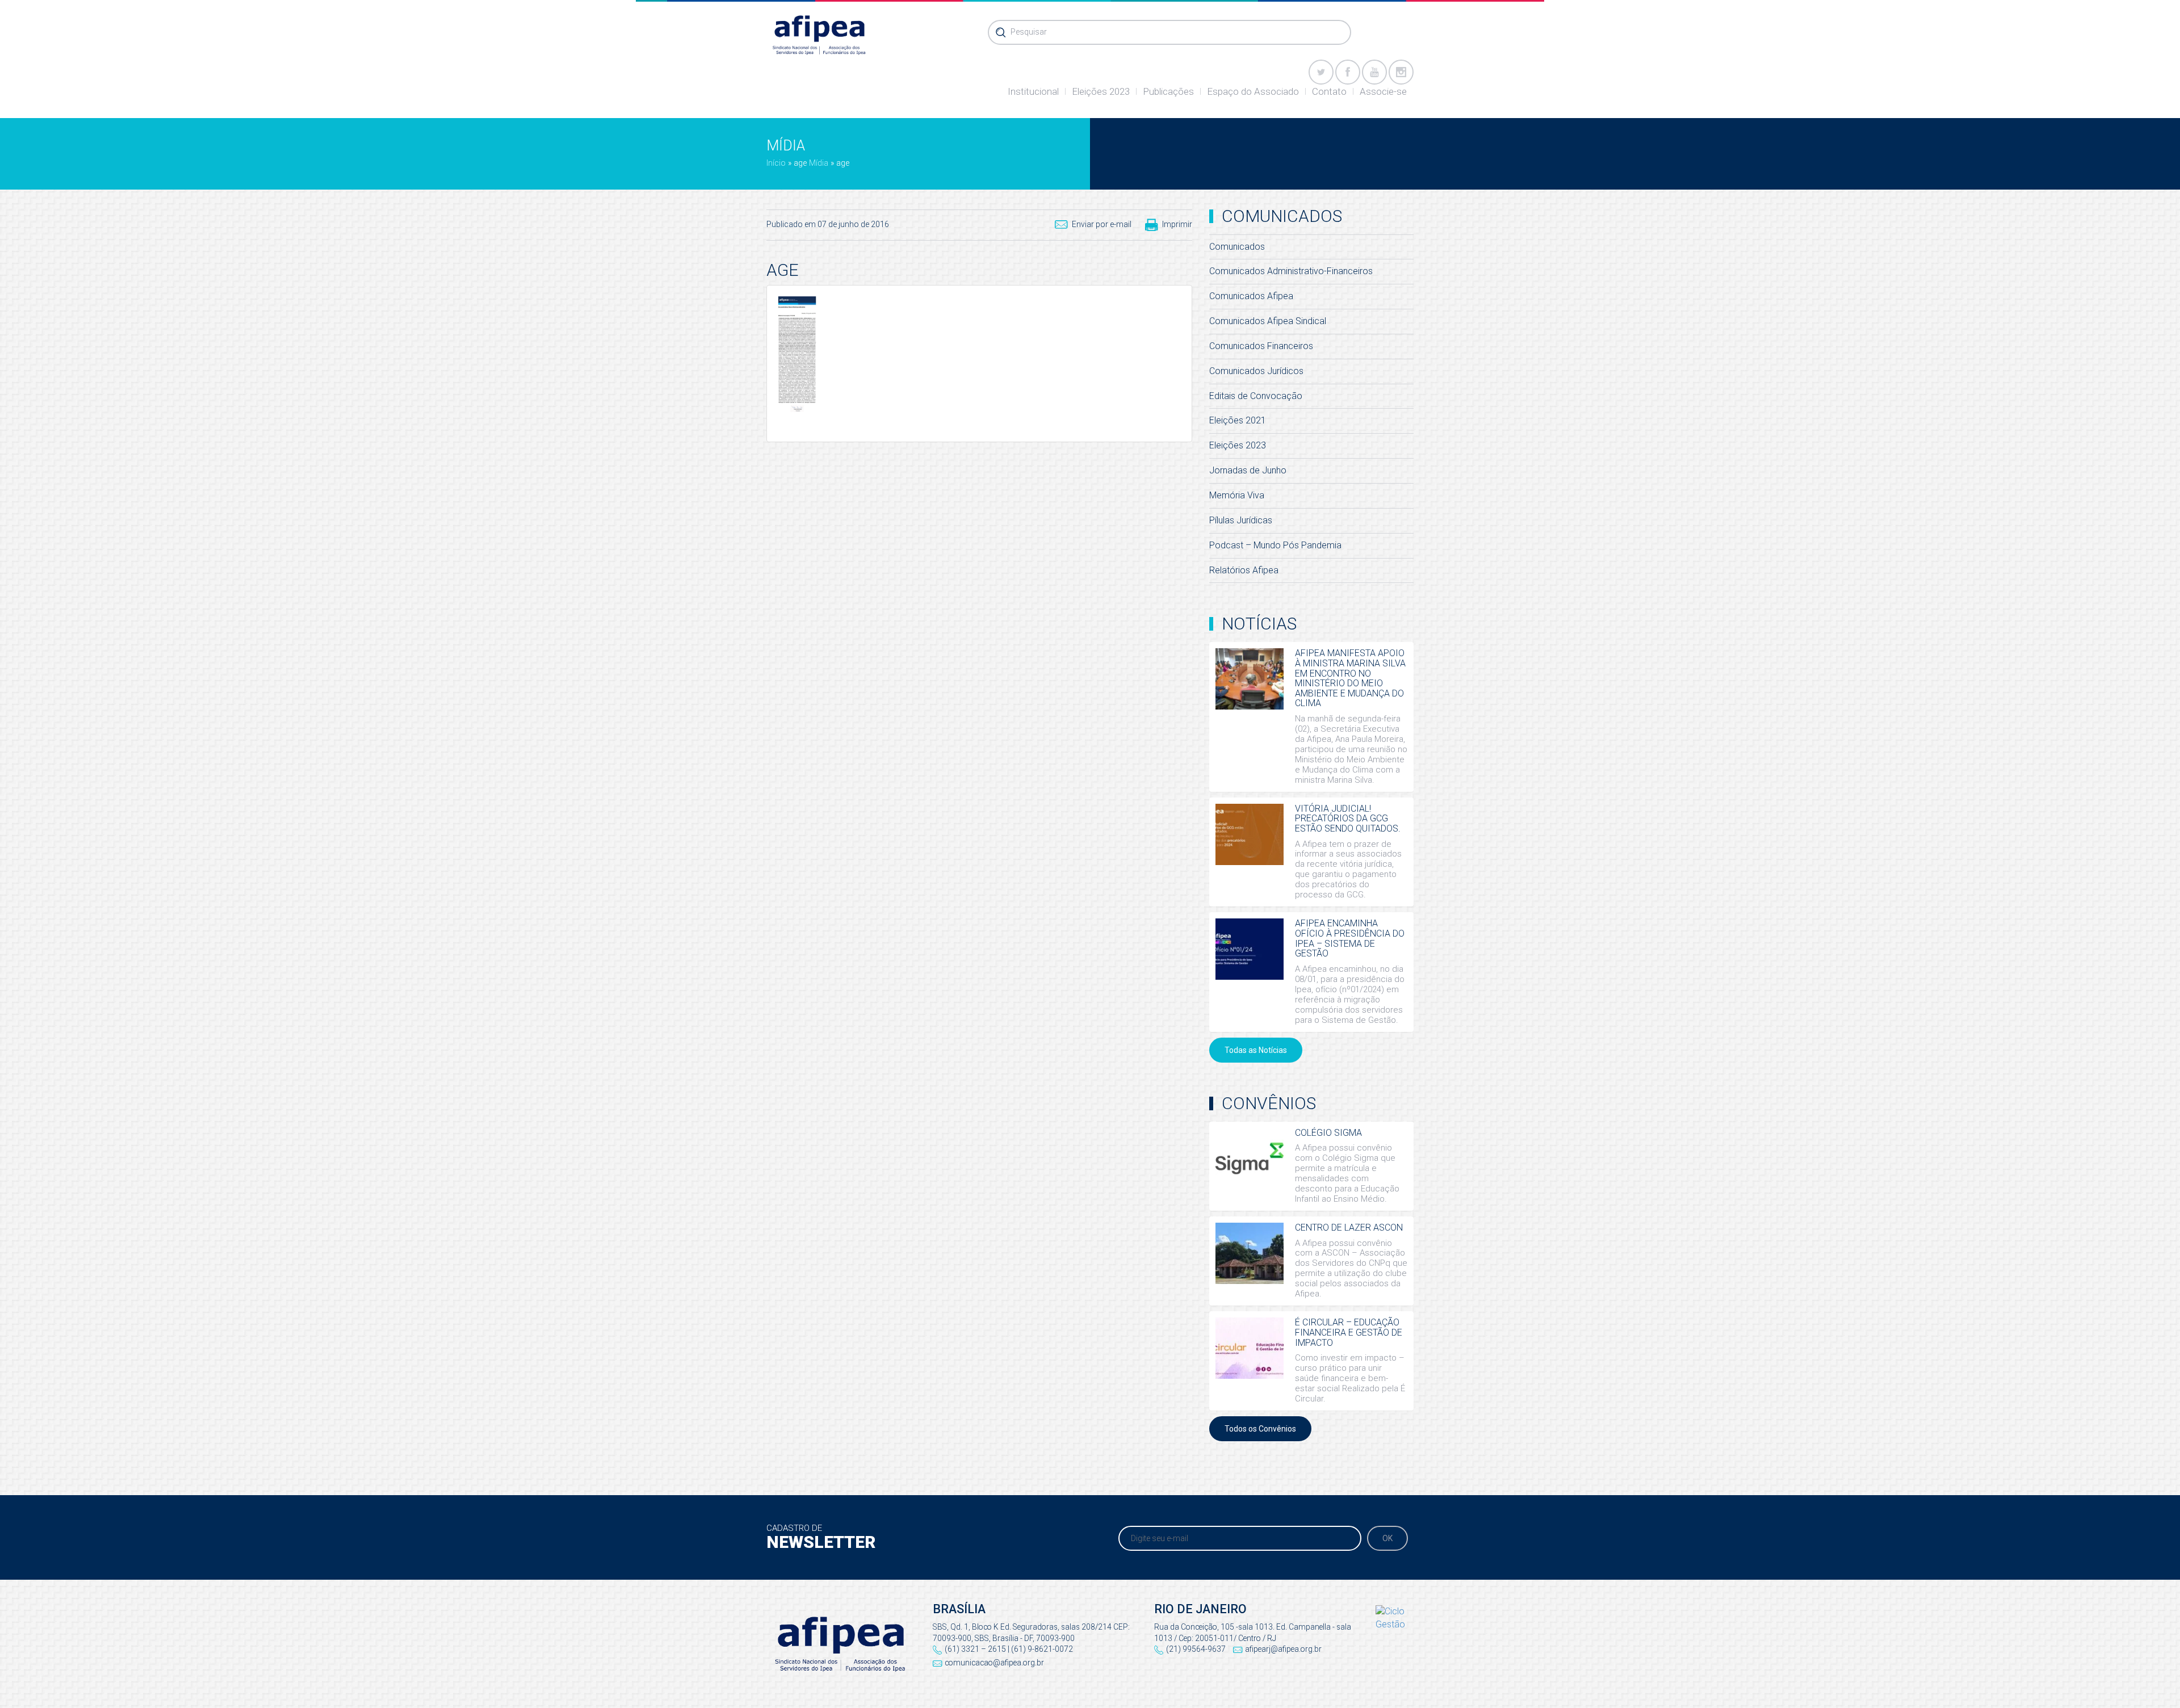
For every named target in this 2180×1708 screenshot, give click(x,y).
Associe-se (1383, 91)
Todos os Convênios (1260, 1429)
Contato (1329, 91)
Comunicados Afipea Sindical (1268, 321)
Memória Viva (1237, 495)
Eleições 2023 (1101, 91)
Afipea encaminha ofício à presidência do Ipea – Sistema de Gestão (1350, 938)
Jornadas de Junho (1248, 470)
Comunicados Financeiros (1261, 346)
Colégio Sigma (1328, 1133)
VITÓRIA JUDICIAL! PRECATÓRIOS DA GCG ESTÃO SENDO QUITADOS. (1348, 819)
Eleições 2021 (1238, 420)
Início (776, 163)
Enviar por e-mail (1102, 224)
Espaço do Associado (1253, 91)
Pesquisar (1029, 32)
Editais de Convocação (1256, 396)
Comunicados (1237, 247)
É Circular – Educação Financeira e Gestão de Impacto (1349, 1332)
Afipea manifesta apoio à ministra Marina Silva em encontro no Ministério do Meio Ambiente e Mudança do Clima (1350, 678)
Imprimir (1177, 224)
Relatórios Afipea (1244, 570)
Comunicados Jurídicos (1256, 371)
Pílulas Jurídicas (1241, 520)
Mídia (819, 163)
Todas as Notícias (1256, 1050)
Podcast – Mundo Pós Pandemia (1275, 545)
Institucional (1033, 91)
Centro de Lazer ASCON (1349, 1228)
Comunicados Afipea (1251, 296)
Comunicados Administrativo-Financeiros (1291, 271)
